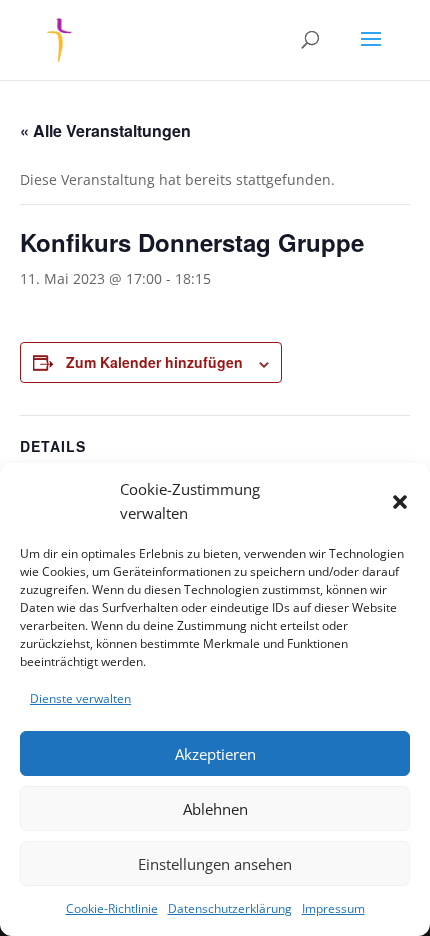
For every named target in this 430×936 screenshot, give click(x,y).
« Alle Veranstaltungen (105, 130)
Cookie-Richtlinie (112, 908)
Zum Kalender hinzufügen (154, 362)
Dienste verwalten (80, 698)
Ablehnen (215, 809)
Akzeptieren (215, 754)
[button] (400, 502)
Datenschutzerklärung (230, 908)
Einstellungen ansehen (215, 864)
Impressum (333, 908)
